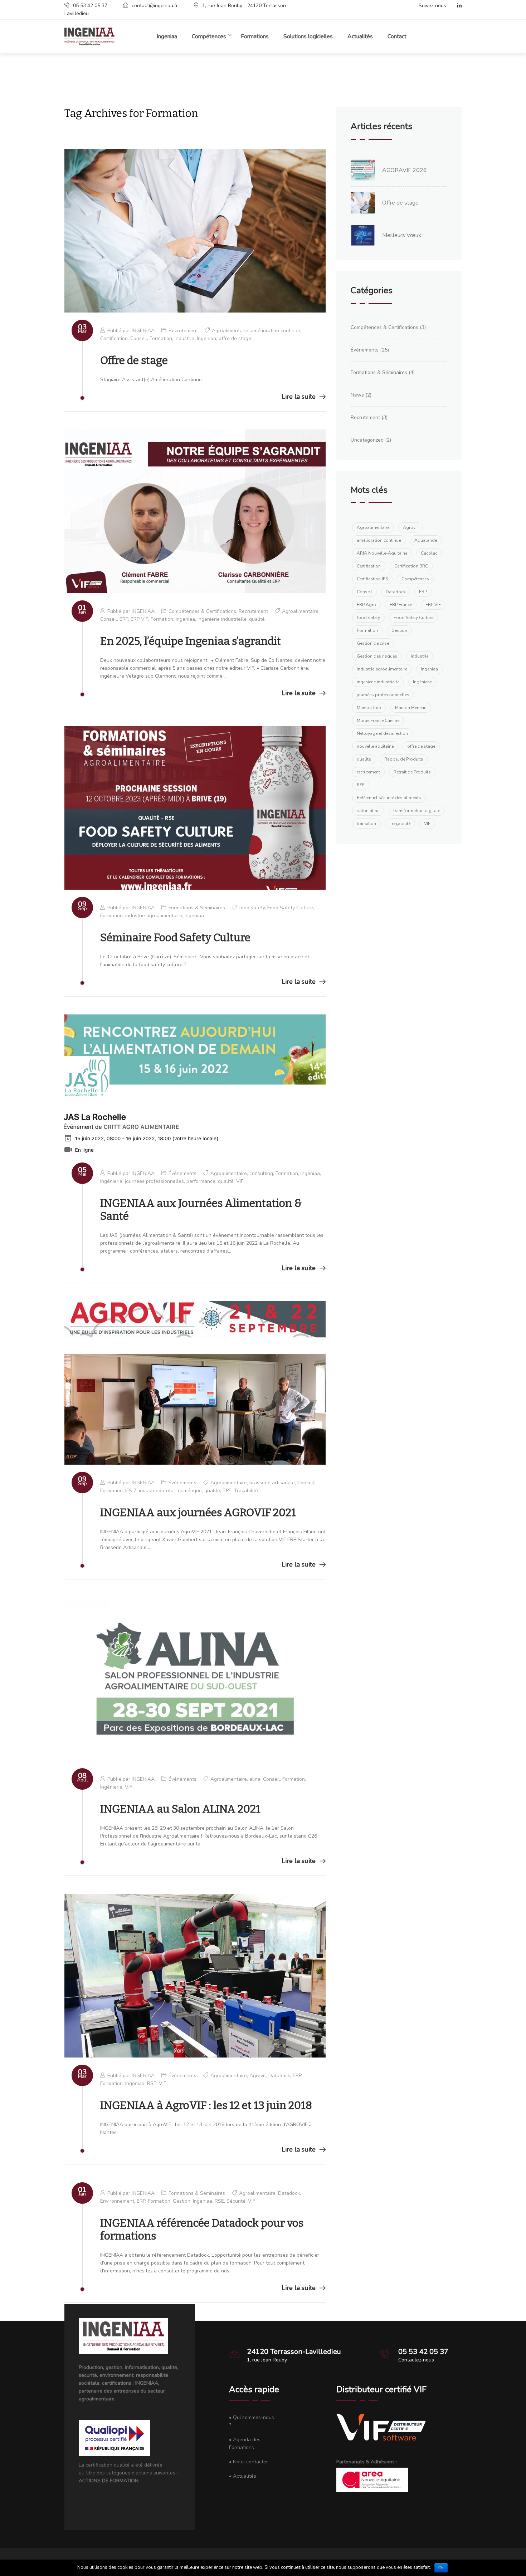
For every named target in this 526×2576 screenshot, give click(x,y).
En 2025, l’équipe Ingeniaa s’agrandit (191, 641)
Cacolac (429, 553)
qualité (257, 619)
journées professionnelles (154, 1181)
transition (366, 824)
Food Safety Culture (290, 908)
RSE (152, 2083)
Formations (255, 36)
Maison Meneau (411, 708)
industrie (184, 338)
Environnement (117, 2201)
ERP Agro (366, 605)
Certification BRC (411, 566)
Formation (161, 338)
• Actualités (243, 2476)
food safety (252, 908)
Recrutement (183, 331)
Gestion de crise (373, 643)
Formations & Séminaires (197, 908)
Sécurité (236, 2201)
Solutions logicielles (308, 36)
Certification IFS (372, 579)
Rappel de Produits (404, 759)
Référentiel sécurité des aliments (389, 798)
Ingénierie (111, 1181)
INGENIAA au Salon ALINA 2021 (180, 1809)
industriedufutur (157, 1491)
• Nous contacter (249, 2462)
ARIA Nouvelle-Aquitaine (382, 553)
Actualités (360, 36)
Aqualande (426, 540)
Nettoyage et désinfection (382, 733)
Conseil (139, 338)
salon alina (368, 811)
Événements (182, 1173)
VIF (240, 1181)
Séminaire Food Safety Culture (175, 938)
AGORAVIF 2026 (405, 170)
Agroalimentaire (230, 331)
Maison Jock (369, 708)
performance (201, 1181)
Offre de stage (134, 360)
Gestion (182, 2201)
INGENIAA (143, 331)
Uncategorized (367, 440)
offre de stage (235, 338)
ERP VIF (139, 619)
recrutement (368, 772)
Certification (114, 338)
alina (255, 1779)
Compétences (415, 579)
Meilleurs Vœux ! (403, 235)
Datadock (279, 2076)
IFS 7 (131, 1491)
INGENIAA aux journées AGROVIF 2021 (198, 1513)
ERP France (401, 605)
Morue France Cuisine (378, 721)
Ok (441, 2568)
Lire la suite (299, 397)
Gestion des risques (377, 656)
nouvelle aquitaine (375, 746)
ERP (124, 619)
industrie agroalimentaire (154, 916)
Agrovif (258, 2076)
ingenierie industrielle (222, 619)
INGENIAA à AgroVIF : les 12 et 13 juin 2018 (206, 2105)
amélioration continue (276, 331)
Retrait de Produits (412, 772)
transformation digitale (417, 811)
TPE (227, 1491)
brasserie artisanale (272, 1483)
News (357, 395)
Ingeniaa (167, 36)
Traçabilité (246, 1491)
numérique (190, 1491)
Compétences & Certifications (202, 611)
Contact (397, 36)
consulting (261, 1173)
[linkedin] (456, 6)
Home (254, 78)
